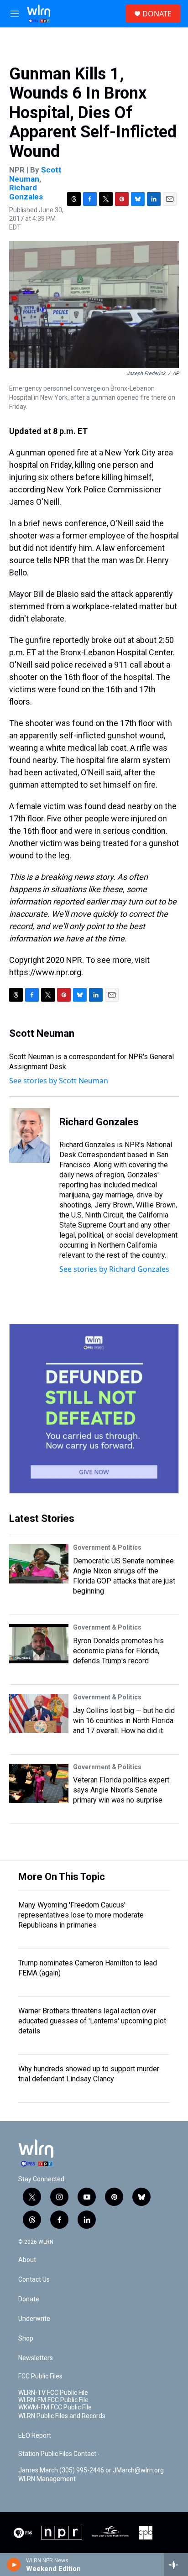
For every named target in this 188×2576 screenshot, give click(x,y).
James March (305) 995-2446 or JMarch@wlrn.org (91, 2470)
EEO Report (35, 2436)
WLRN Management (47, 2479)
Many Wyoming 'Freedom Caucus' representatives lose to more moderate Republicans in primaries (81, 1915)
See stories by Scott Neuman (59, 1081)
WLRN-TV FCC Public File (53, 2393)
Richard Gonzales (26, 192)
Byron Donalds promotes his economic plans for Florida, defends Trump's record (118, 1651)
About (27, 2260)
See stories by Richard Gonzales (114, 1269)
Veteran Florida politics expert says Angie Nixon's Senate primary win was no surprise (121, 1790)
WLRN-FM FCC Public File (53, 2400)
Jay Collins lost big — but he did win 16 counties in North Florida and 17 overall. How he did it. (124, 1721)
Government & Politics (107, 1547)
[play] (14, 2565)
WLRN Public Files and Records (62, 2416)
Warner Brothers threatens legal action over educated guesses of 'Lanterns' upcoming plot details (92, 2021)
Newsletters (36, 2358)
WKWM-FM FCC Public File (55, 2407)
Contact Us (34, 2280)
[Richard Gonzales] (30, 1135)
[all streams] (176, 2565)
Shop (26, 2338)
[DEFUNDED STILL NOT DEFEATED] (94, 1409)
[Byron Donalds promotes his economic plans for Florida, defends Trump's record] (39, 1644)
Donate (29, 2299)
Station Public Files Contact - (59, 2454)
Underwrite (34, 2319)
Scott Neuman (35, 174)
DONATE (157, 14)
